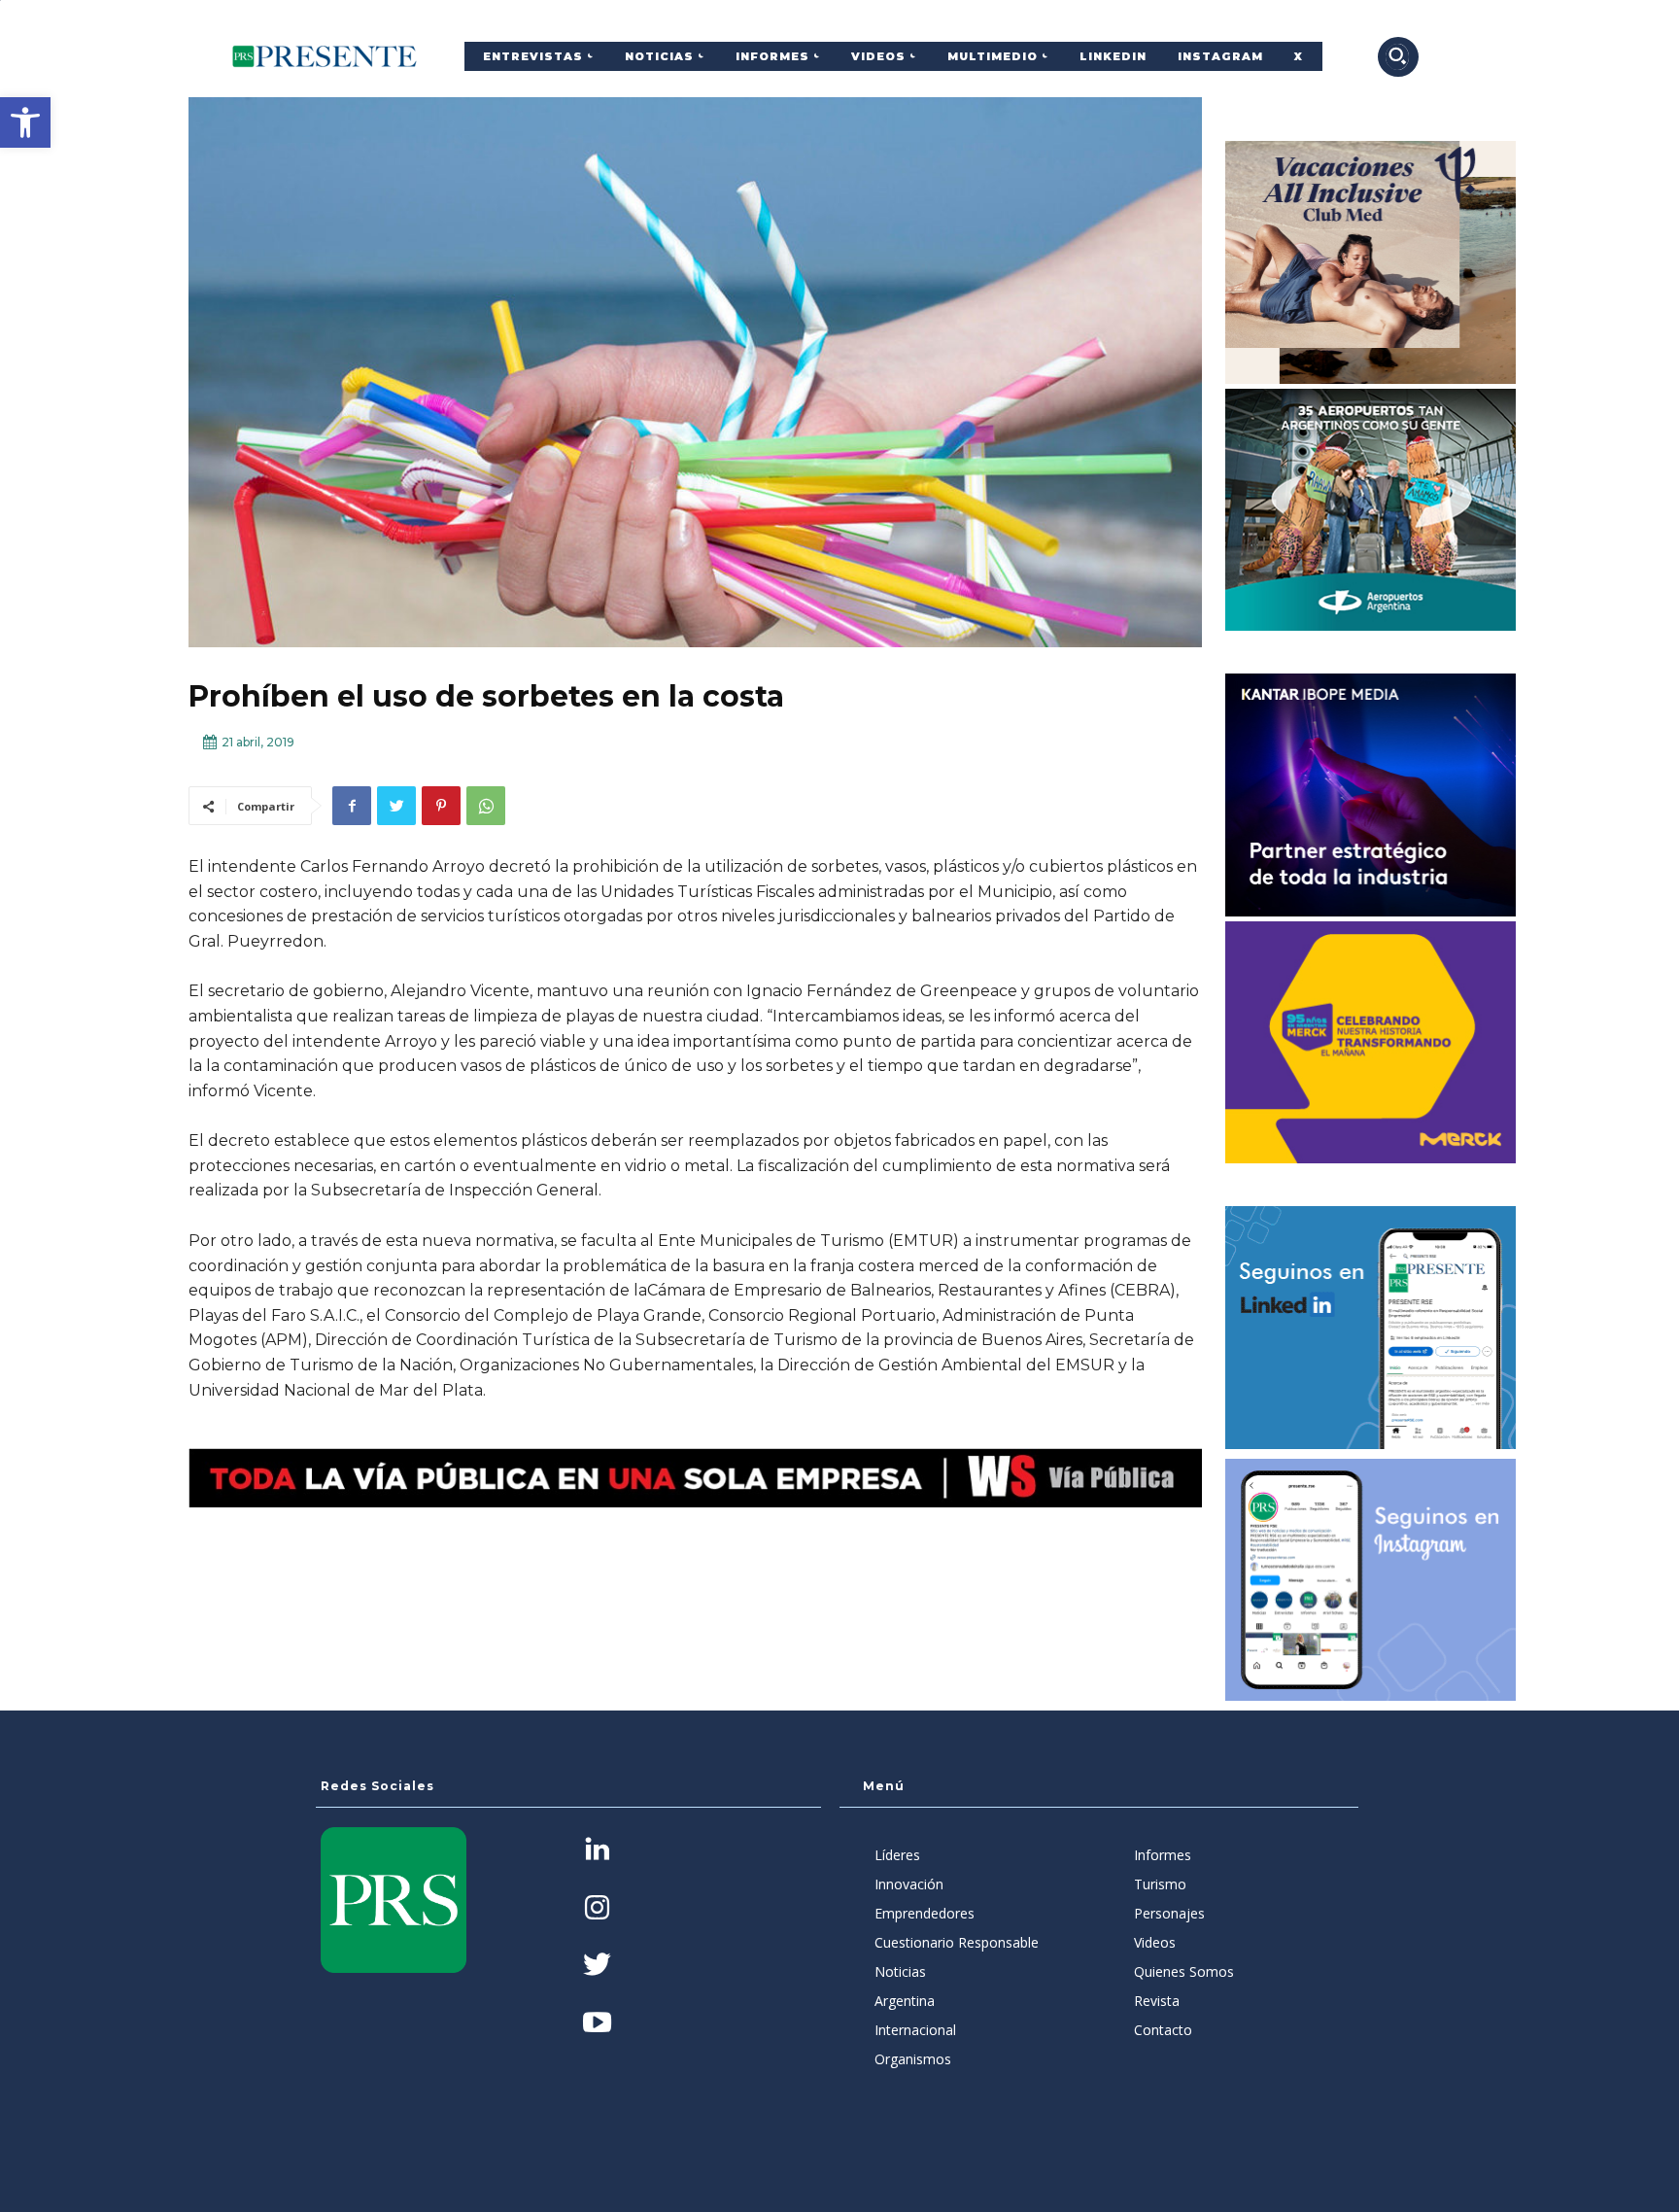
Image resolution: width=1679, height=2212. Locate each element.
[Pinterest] (441, 806)
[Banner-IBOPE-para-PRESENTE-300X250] (1371, 795)
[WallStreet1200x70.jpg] (695, 1478)
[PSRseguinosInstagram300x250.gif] (1371, 1580)
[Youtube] (597, 2024)
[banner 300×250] (1371, 510)
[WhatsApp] (486, 806)
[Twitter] (396, 806)
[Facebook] (352, 806)
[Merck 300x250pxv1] (1371, 1043)
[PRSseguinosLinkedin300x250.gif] (1371, 1328)
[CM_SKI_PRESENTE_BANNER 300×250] (1371, 262)
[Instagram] (597, 1909)
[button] (25, 122)
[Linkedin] (597, 1851)
